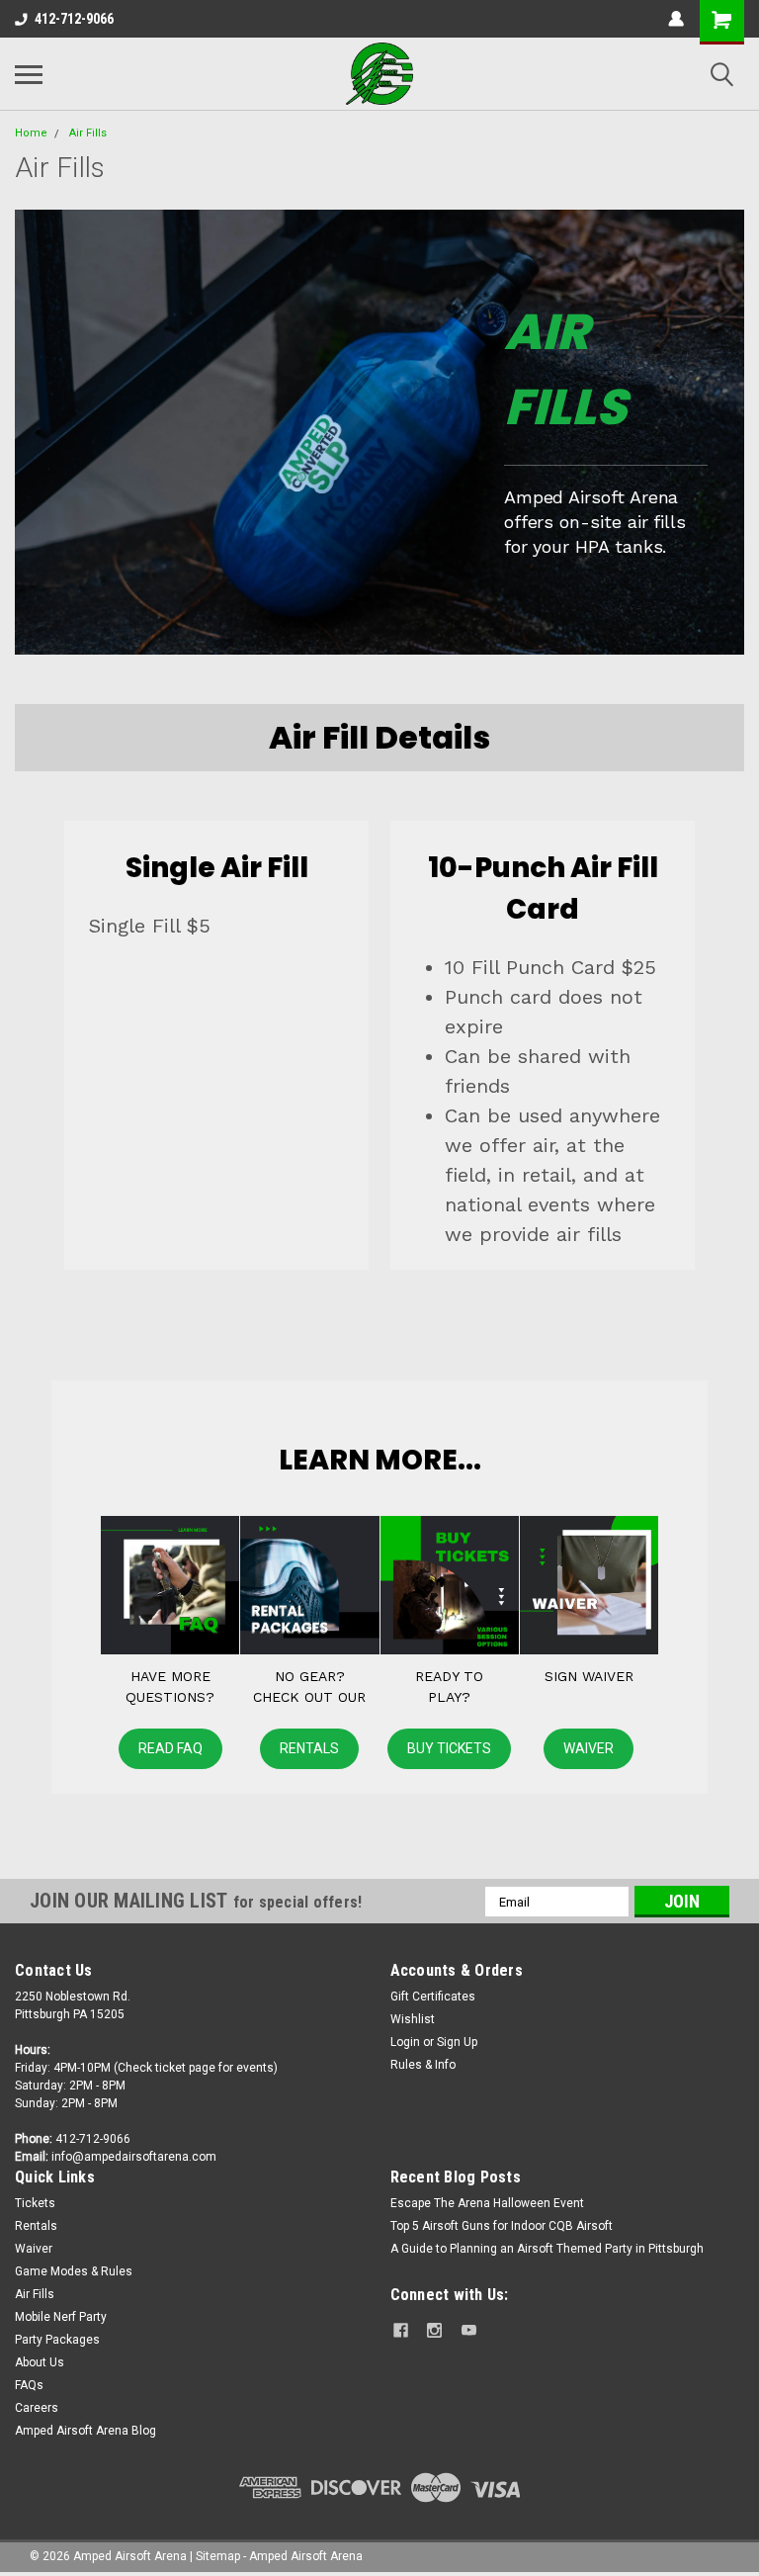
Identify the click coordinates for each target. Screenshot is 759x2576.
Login (405, 2042)
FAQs (29, 2385)
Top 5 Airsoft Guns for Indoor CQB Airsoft (502, 2226)
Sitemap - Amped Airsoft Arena (279, 2556)
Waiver (34, 2249)
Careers (37, 2408)
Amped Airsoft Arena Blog (85, 2431)
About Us (40, 2362)
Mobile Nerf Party (61, 2317)
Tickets (35, 2203)
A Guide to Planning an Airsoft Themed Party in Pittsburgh (547, 2249)
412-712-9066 (74, 19)
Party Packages (57, 2340)
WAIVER (589, 1748)
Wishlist (413, 2019)
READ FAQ (170, 1748)
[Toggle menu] (29, 74)
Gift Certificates (433, 1997)
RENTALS (309, 1748)
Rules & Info (423, 2065)
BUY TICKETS (449, 1748)
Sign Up (457, 2042)
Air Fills (88, 133)
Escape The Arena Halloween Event (487, 2203)
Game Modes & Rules (74, 2271)
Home (31, 133)
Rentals (36, 2226)
